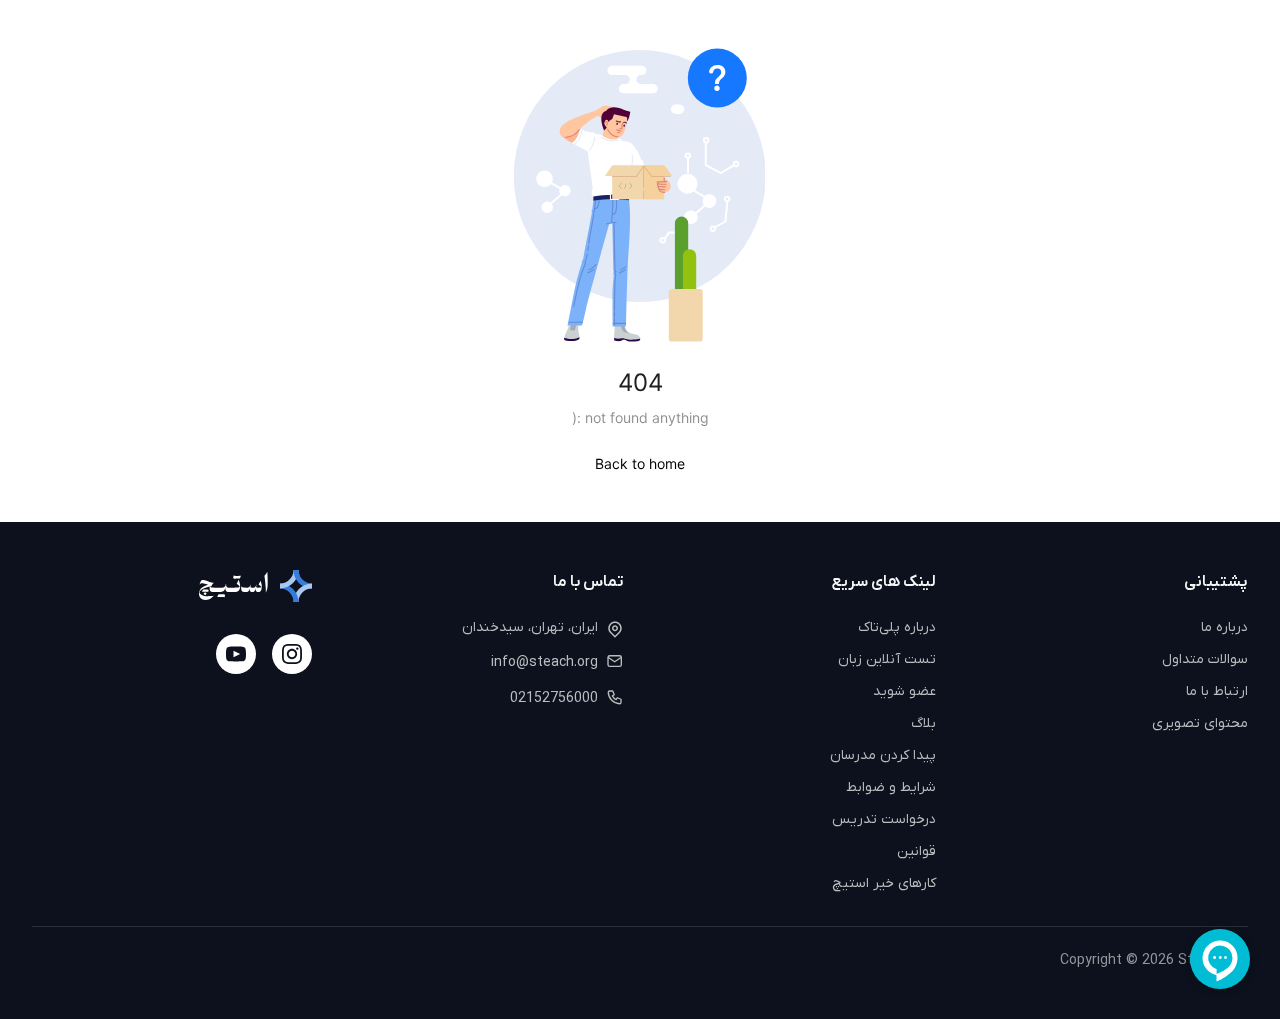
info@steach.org (544, 662)
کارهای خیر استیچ (884, 883)
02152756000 (554, 698)
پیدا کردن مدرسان (883, 755)
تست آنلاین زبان (887, 659)
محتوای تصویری (1200, 723)
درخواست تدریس (884, 819)
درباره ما (1224, 627)
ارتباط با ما (1217, 691)
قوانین (916, 851)
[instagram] (292, 654)
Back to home (640, 463)
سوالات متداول (1205, 659)
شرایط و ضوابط (891, 787)
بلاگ (923, 723)
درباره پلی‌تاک (897, 627)
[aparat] (236, 654)
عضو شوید (904, 691)
